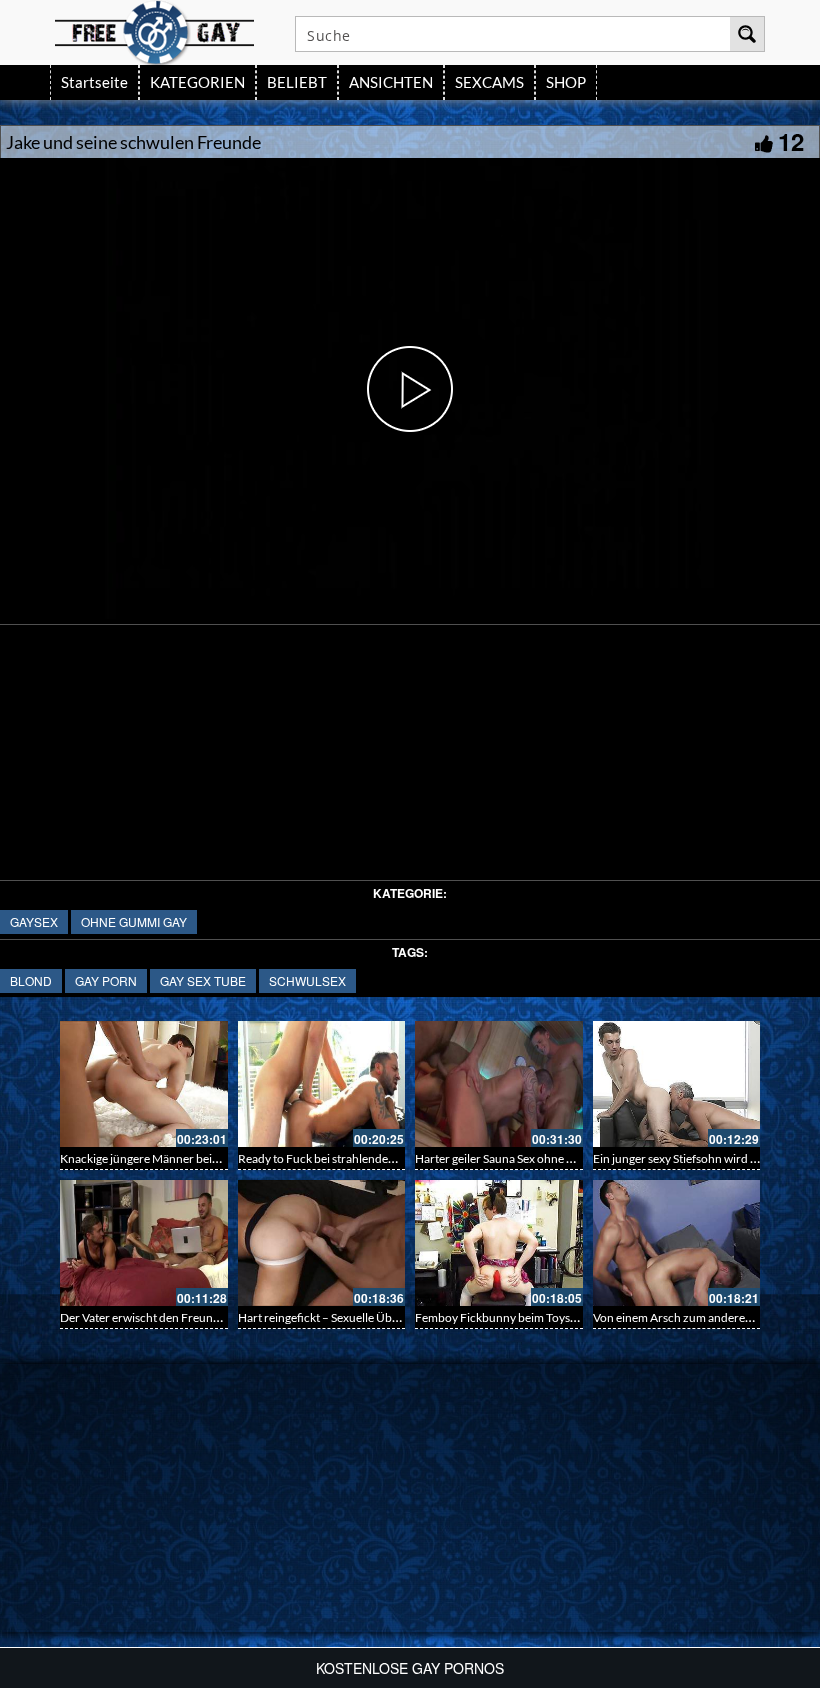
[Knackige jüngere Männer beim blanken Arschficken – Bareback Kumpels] (144, 1084)
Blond (31, 980)
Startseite (94, 82)
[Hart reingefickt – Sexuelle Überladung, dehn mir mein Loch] (322, 1243)
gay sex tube (203, 980)
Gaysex (34, 921)
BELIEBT (297, 82)
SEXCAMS (489, 82)
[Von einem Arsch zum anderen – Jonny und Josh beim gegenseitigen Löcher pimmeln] (677, 1243)
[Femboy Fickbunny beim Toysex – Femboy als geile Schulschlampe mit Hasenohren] (499, 1243)
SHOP (566, 82)
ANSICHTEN (391, 82)
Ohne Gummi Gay (134, 921)
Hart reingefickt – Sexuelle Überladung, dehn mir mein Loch (392, 1317)
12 (791, 141)
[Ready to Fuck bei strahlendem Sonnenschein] (322, 1084)
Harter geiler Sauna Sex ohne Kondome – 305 (532, 1158)
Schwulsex (307, 980)
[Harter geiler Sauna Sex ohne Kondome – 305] (499, 1084)
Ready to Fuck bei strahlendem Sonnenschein (356, 1158)
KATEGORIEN (197, 82)
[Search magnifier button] (747, 34)
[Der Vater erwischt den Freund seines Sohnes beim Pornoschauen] (144, 1243)
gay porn (106, 980)
